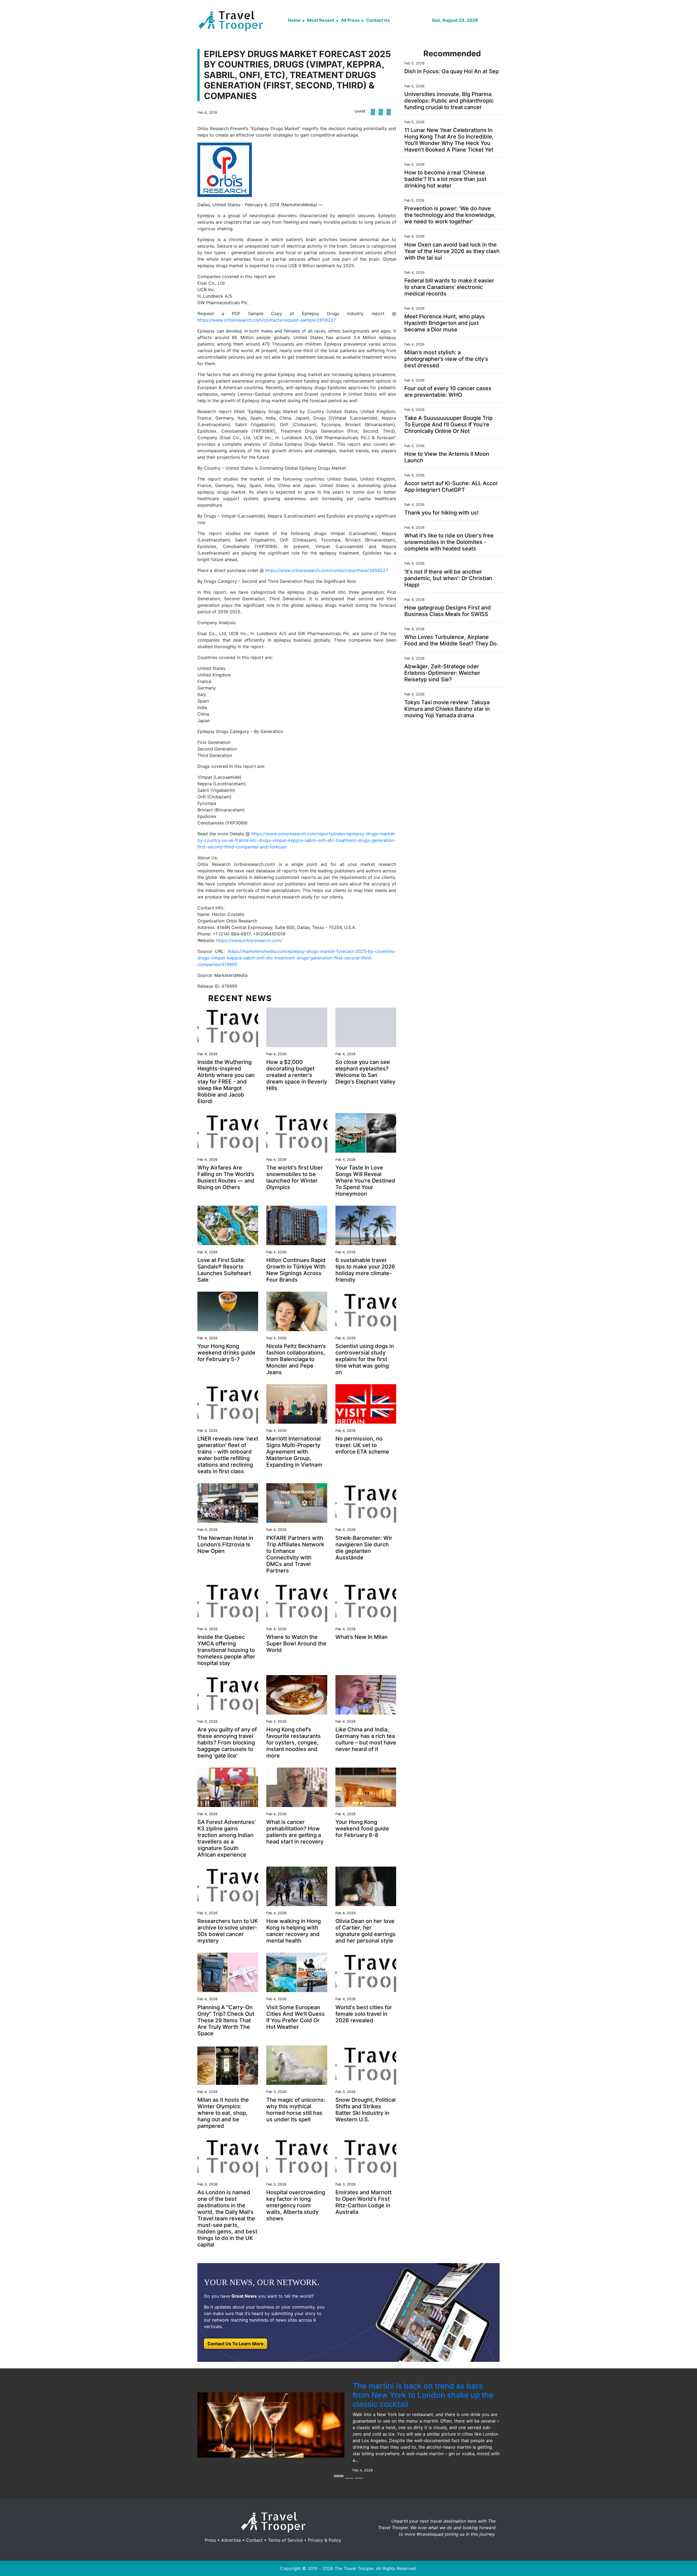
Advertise (231, 2540)
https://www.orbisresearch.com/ (249, 940)
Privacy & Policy (325, 2540)
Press (210, 2540)
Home (294, 20)
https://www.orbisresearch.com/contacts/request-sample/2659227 (267, 320)
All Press (350, 20)
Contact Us (378, 20)
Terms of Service (285, 2540)
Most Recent (321, 20)
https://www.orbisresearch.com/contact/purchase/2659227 (327, 570)
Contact (254, 2540)
